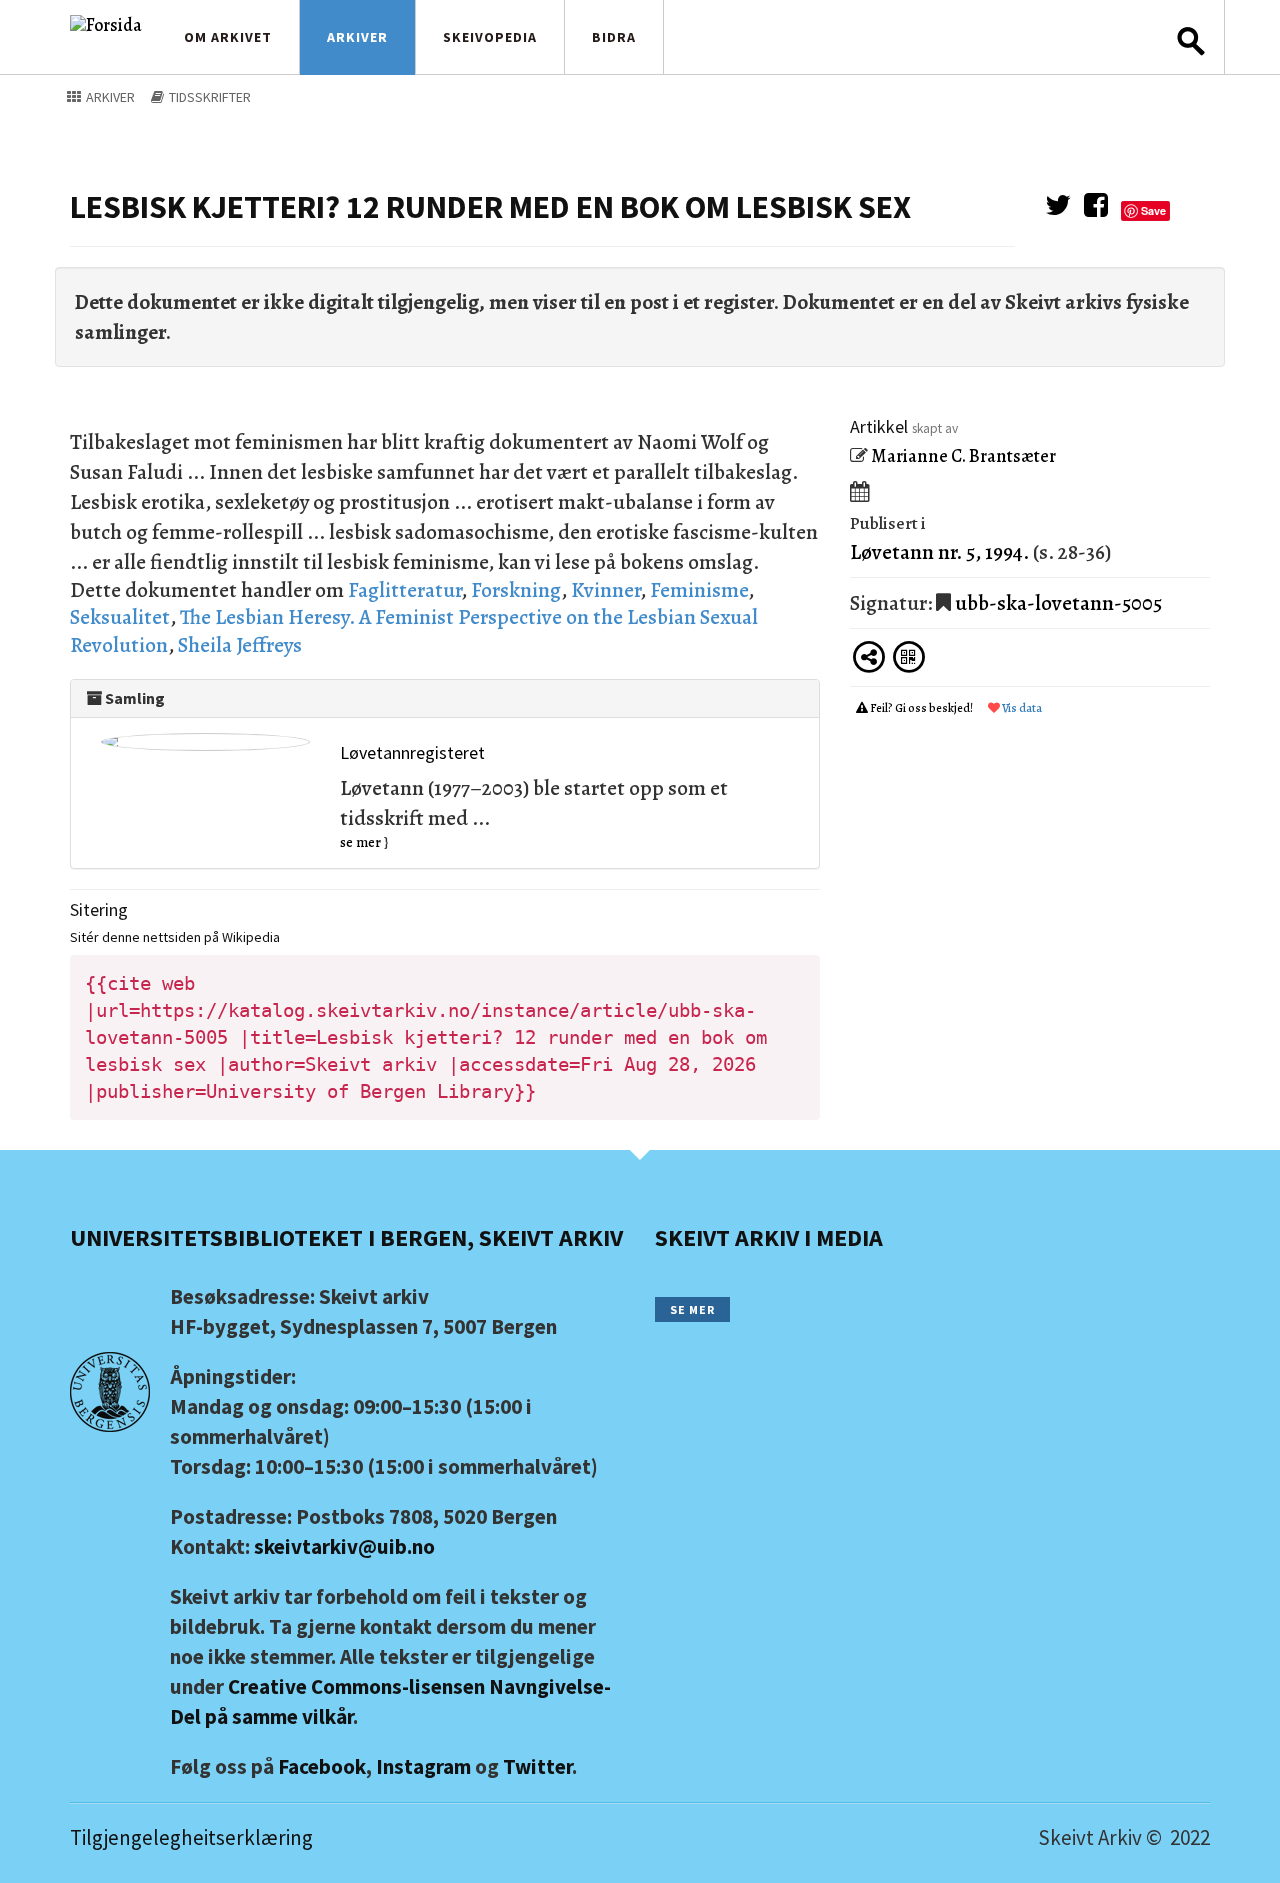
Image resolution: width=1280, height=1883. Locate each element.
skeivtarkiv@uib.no (344, 1546)
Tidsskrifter (208, 97)
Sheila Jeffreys (240, 645)
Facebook (322, 1766)
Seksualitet (120, 617)
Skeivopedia (490, 37)
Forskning (516, 590)
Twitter (537, 1766)
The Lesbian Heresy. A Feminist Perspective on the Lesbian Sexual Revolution (414, 630)
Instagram (423, 1766)
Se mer (692, 1309)
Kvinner (605, 590)
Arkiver (357, 37)
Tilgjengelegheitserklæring (191, 1837)
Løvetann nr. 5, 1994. (939, 552)
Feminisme (699, 590)
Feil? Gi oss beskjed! (921, 708)
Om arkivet (228, 37)
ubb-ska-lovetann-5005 (1058, 603)
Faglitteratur (404, 590)
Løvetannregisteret (412, 752)
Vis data (1021, 708)
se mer (360, 842)
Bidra (614, 37)
